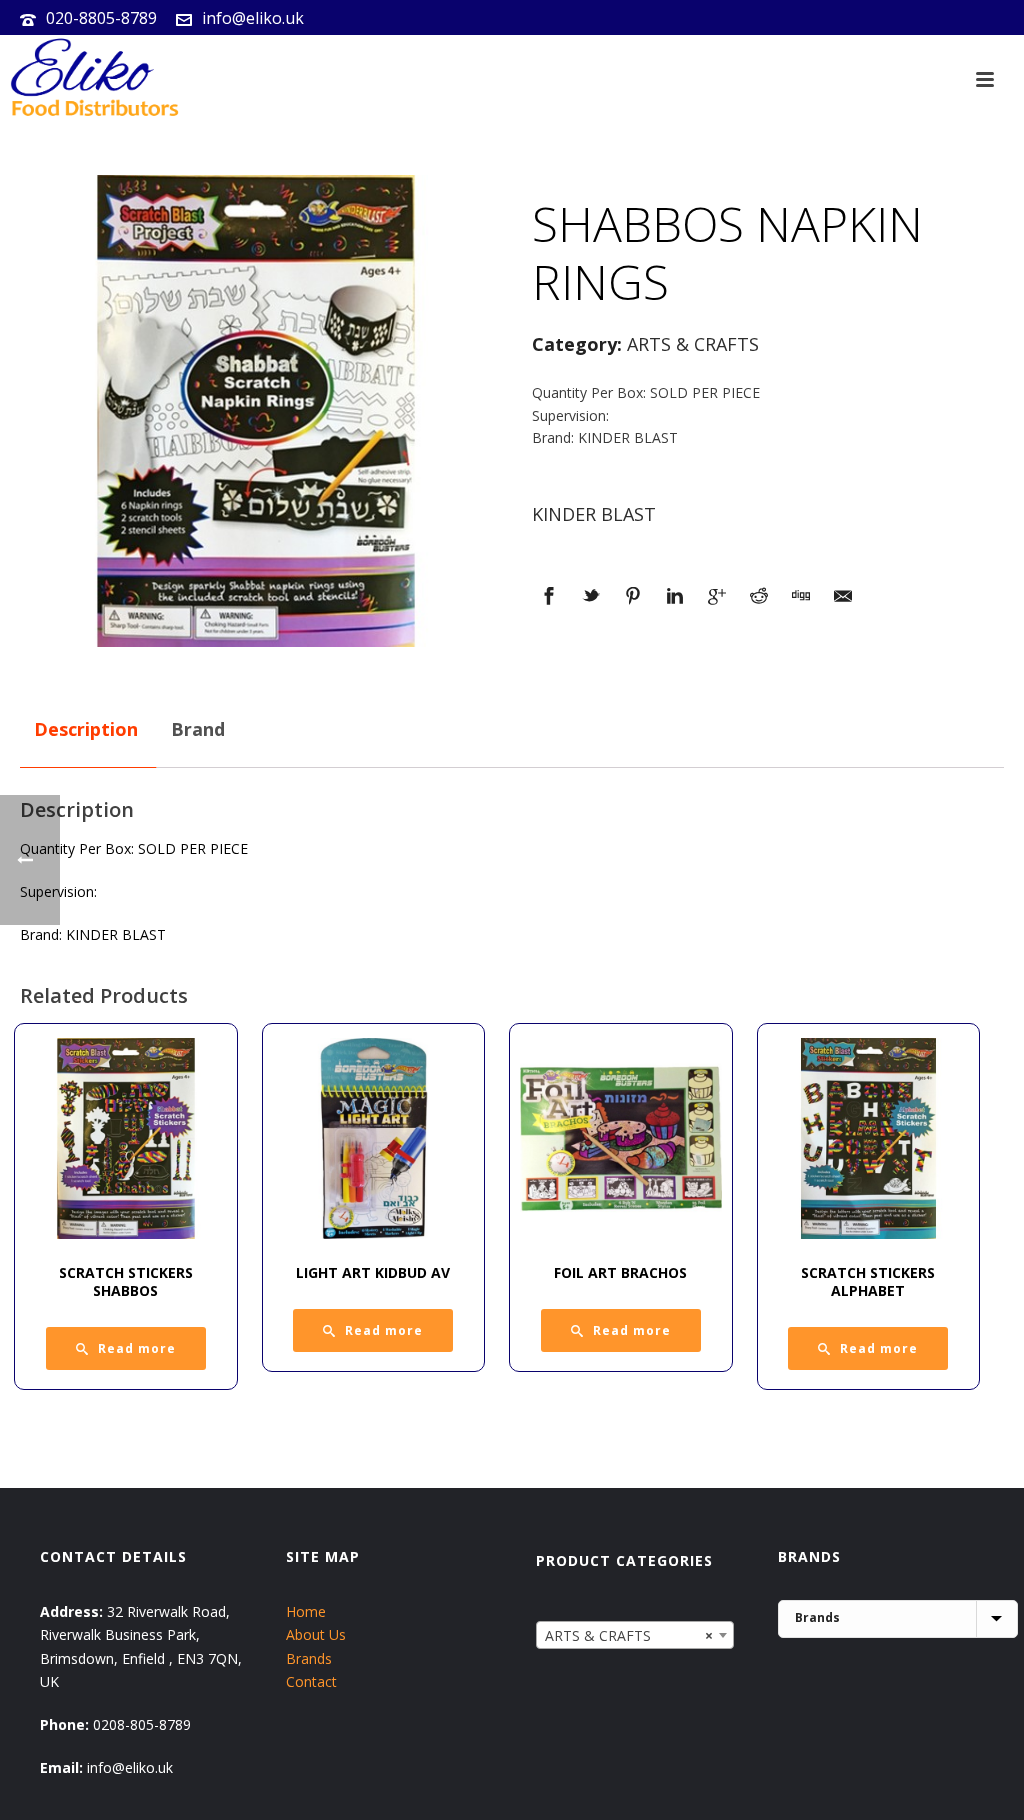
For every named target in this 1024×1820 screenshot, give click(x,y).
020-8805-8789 (101, 18)
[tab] (86, 730)
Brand (198, 729)
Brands (309, 1658)
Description (86, 729)
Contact (311, 1681)
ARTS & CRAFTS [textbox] (629, 1635)
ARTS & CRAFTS (693, 344)
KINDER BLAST (594, 514)
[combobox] (635, 1635)
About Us (316, 1634)
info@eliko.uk (253, 18)
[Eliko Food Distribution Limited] (92, 80)
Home (306, 1611)
